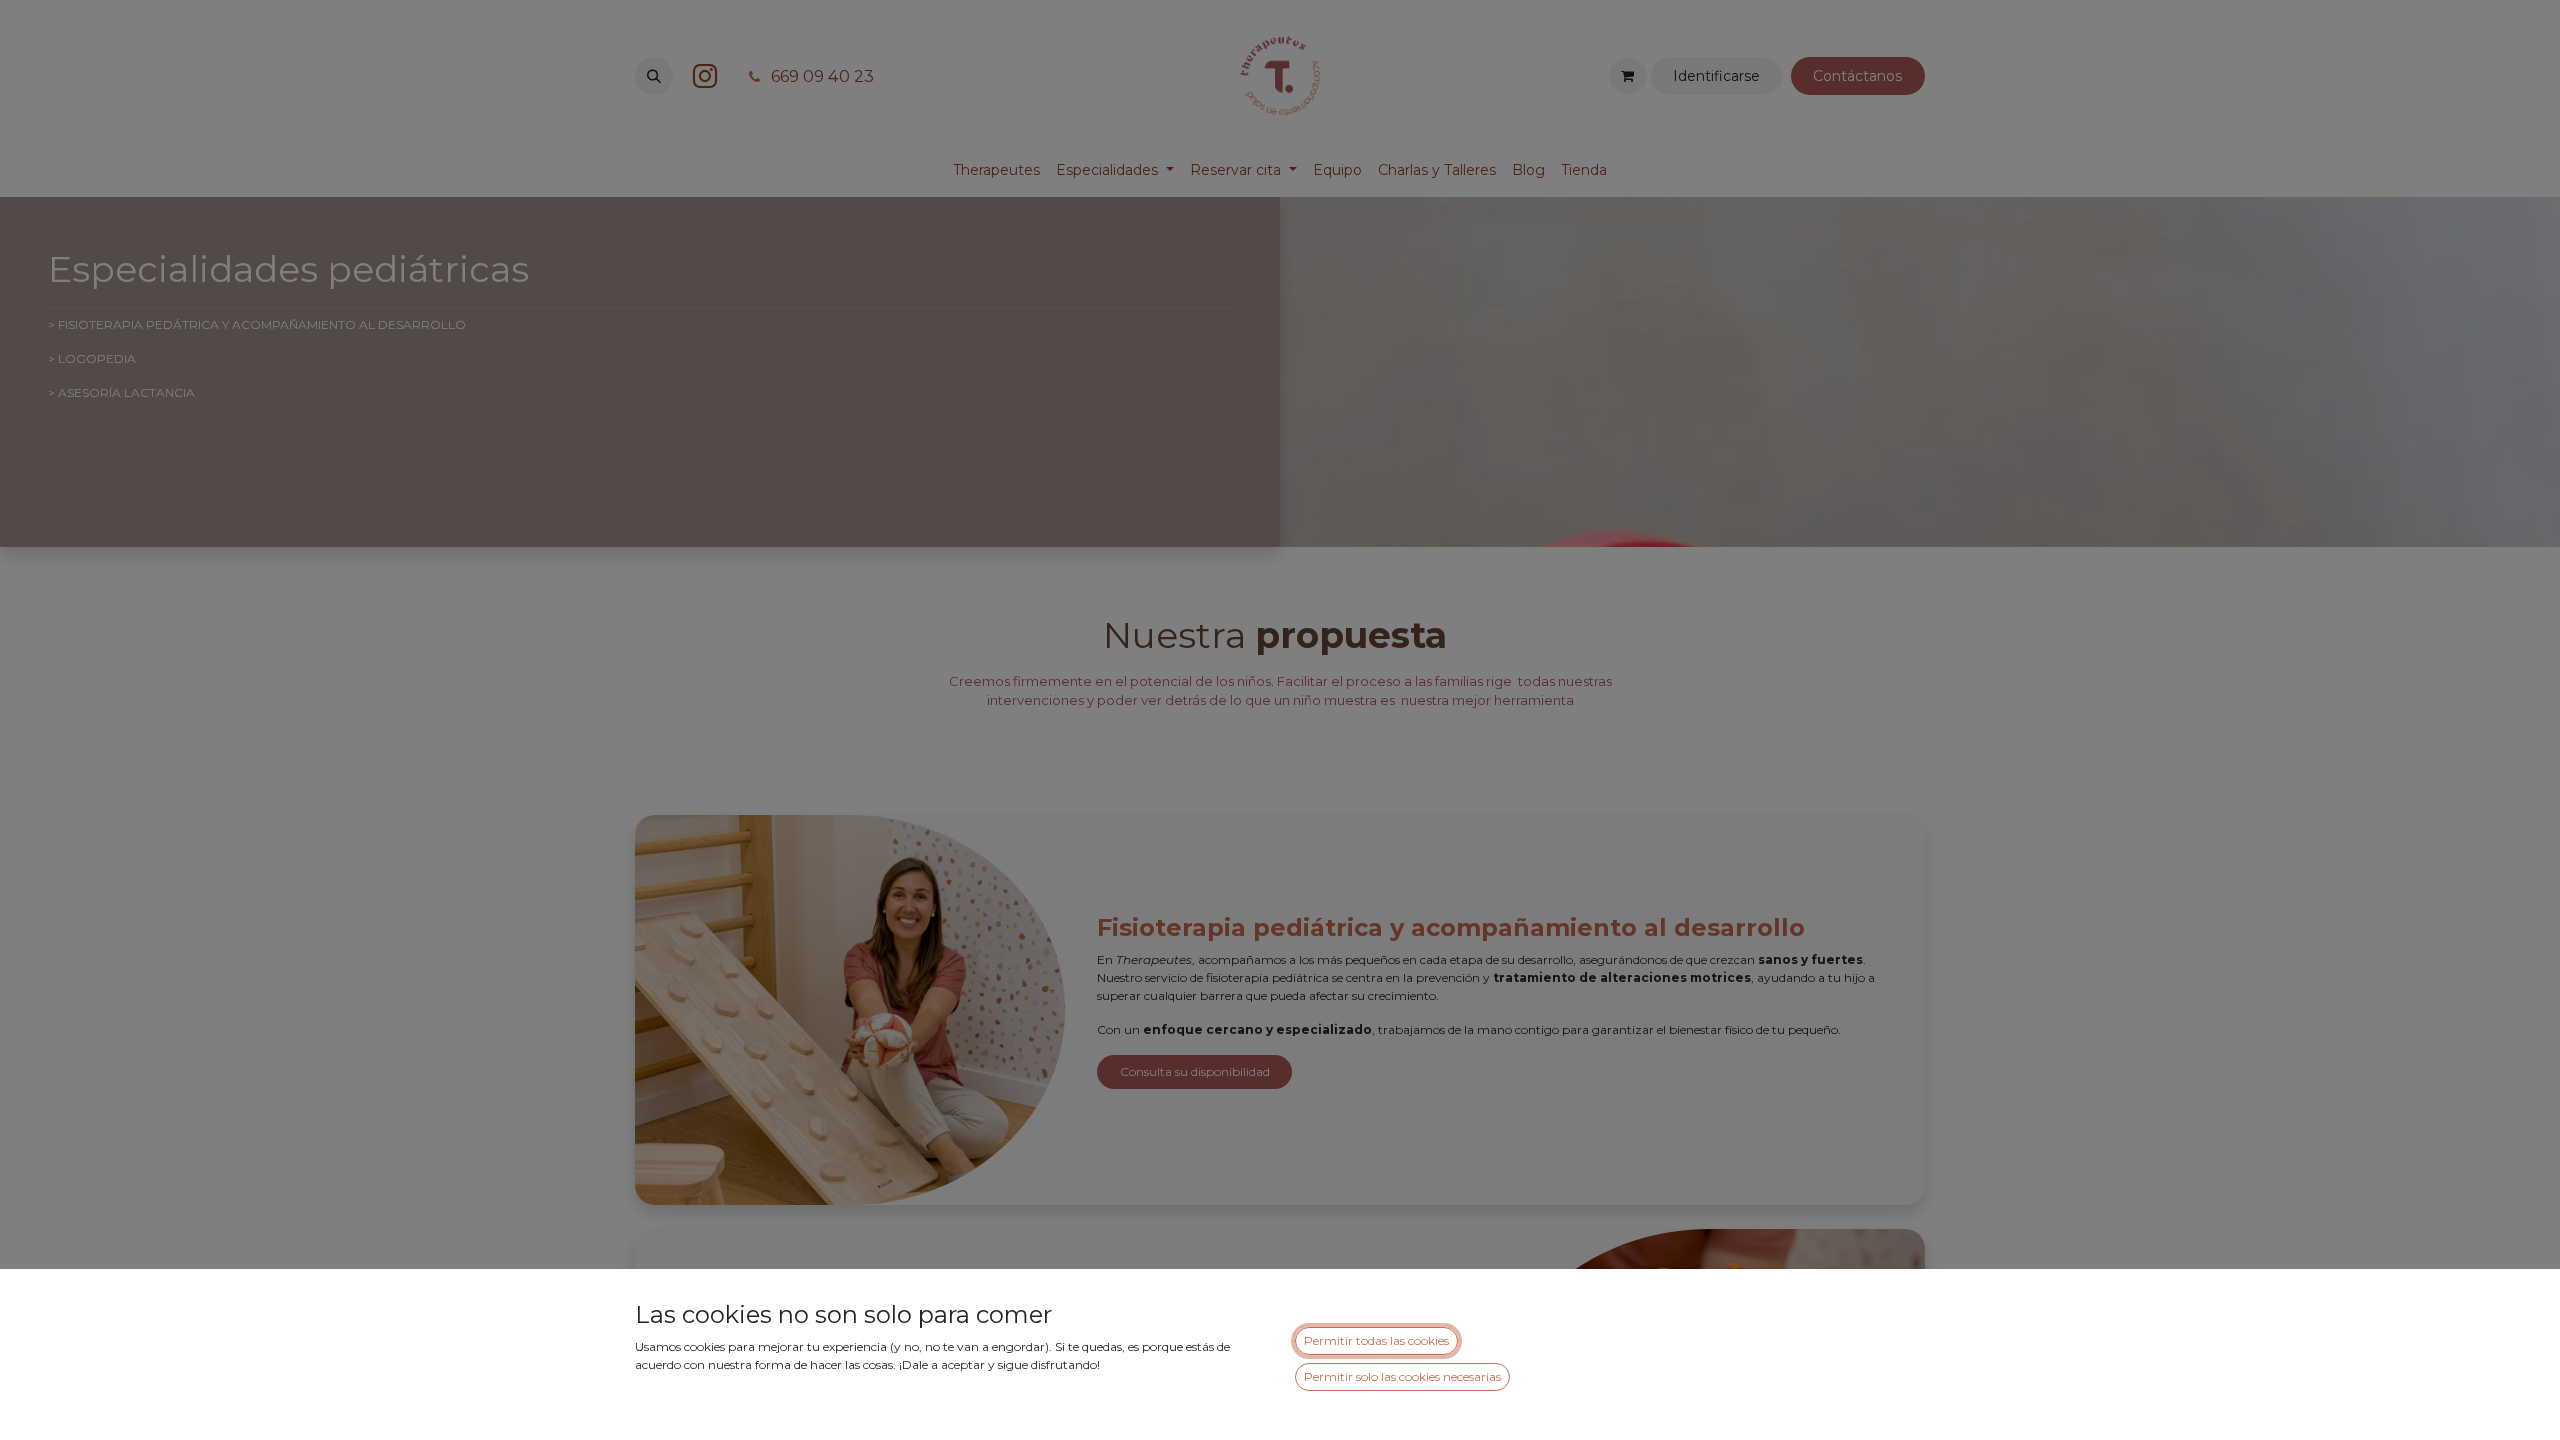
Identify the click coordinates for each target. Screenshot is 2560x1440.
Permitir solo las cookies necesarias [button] (1402, 1376)
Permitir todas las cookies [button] (1376, 1340)
